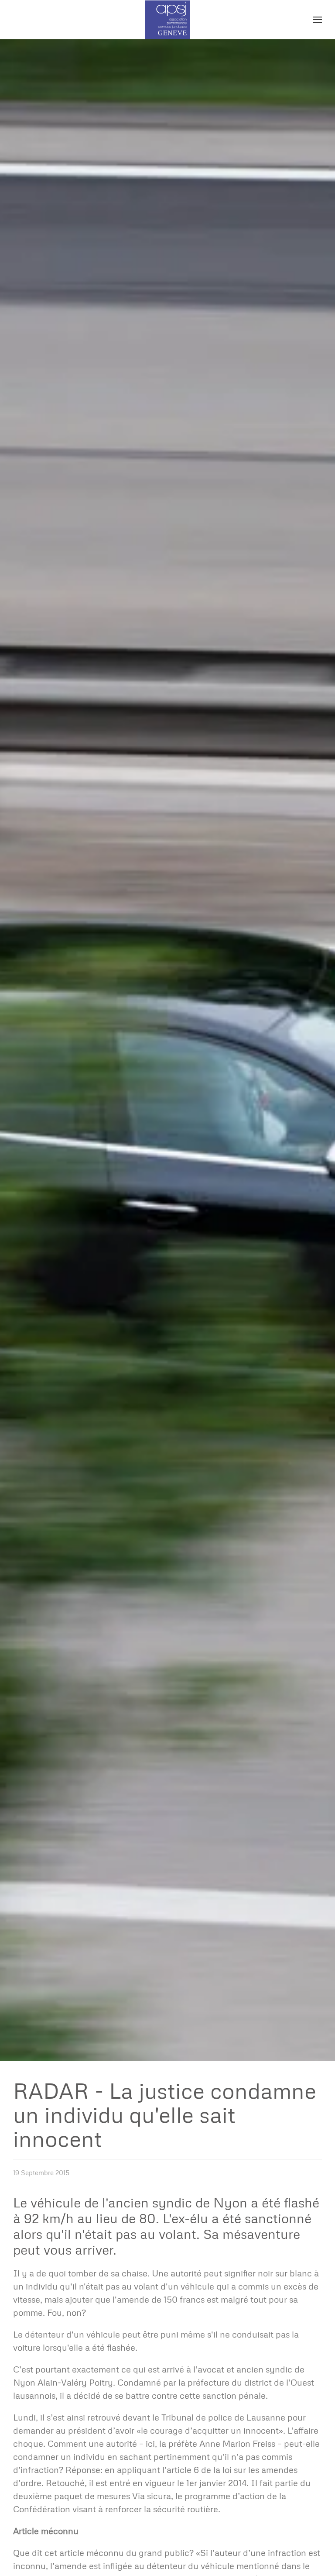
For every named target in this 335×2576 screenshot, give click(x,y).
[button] (318, 20)
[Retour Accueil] (168, 20)
